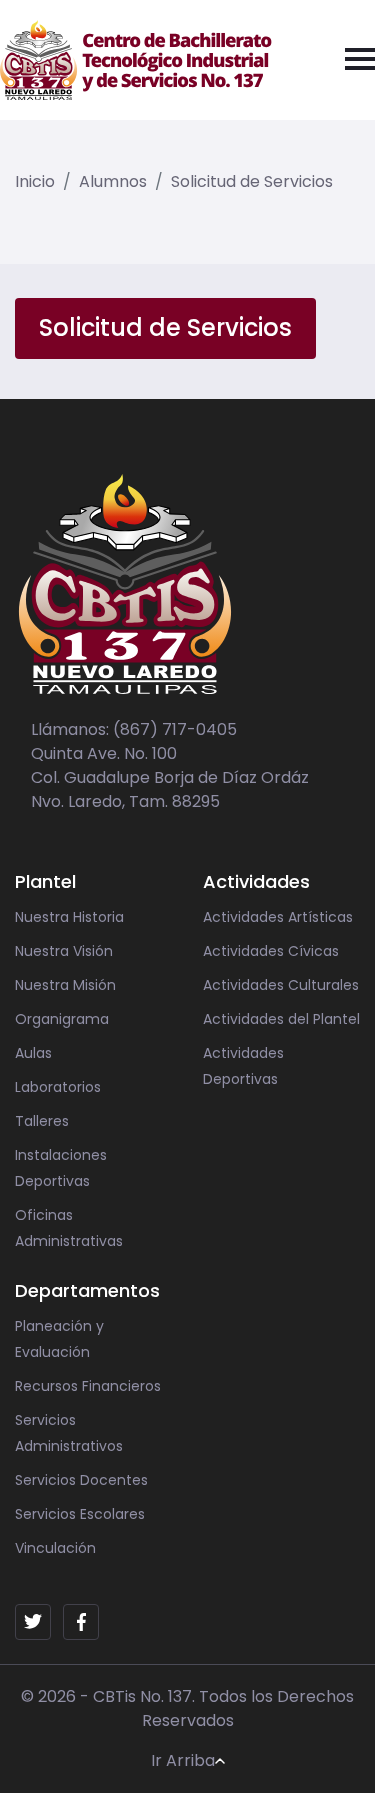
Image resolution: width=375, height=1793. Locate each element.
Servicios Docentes (81, 1480)
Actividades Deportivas (243, 1066)
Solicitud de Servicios (252, 181)
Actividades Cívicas (271, 951)
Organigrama (62, 1019)
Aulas (33, 1053)
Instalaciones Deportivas (61, 1168)
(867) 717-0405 (175, 729)
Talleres (42, 1121)
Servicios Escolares (80, 1514)
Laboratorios (58, 1087)
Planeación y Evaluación (59, 1339)
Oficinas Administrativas (69, 1228)
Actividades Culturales (281, 985)
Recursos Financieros (88, 1386)
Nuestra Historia (69, 917)
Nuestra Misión (65, 985)
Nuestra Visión (64, 951)
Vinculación (55, 1548)
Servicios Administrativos (69, 1433)
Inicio (35, 181)
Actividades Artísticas (278, 917)
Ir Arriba (183, 1760)
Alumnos (113, 181)
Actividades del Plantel (281, 1019)
